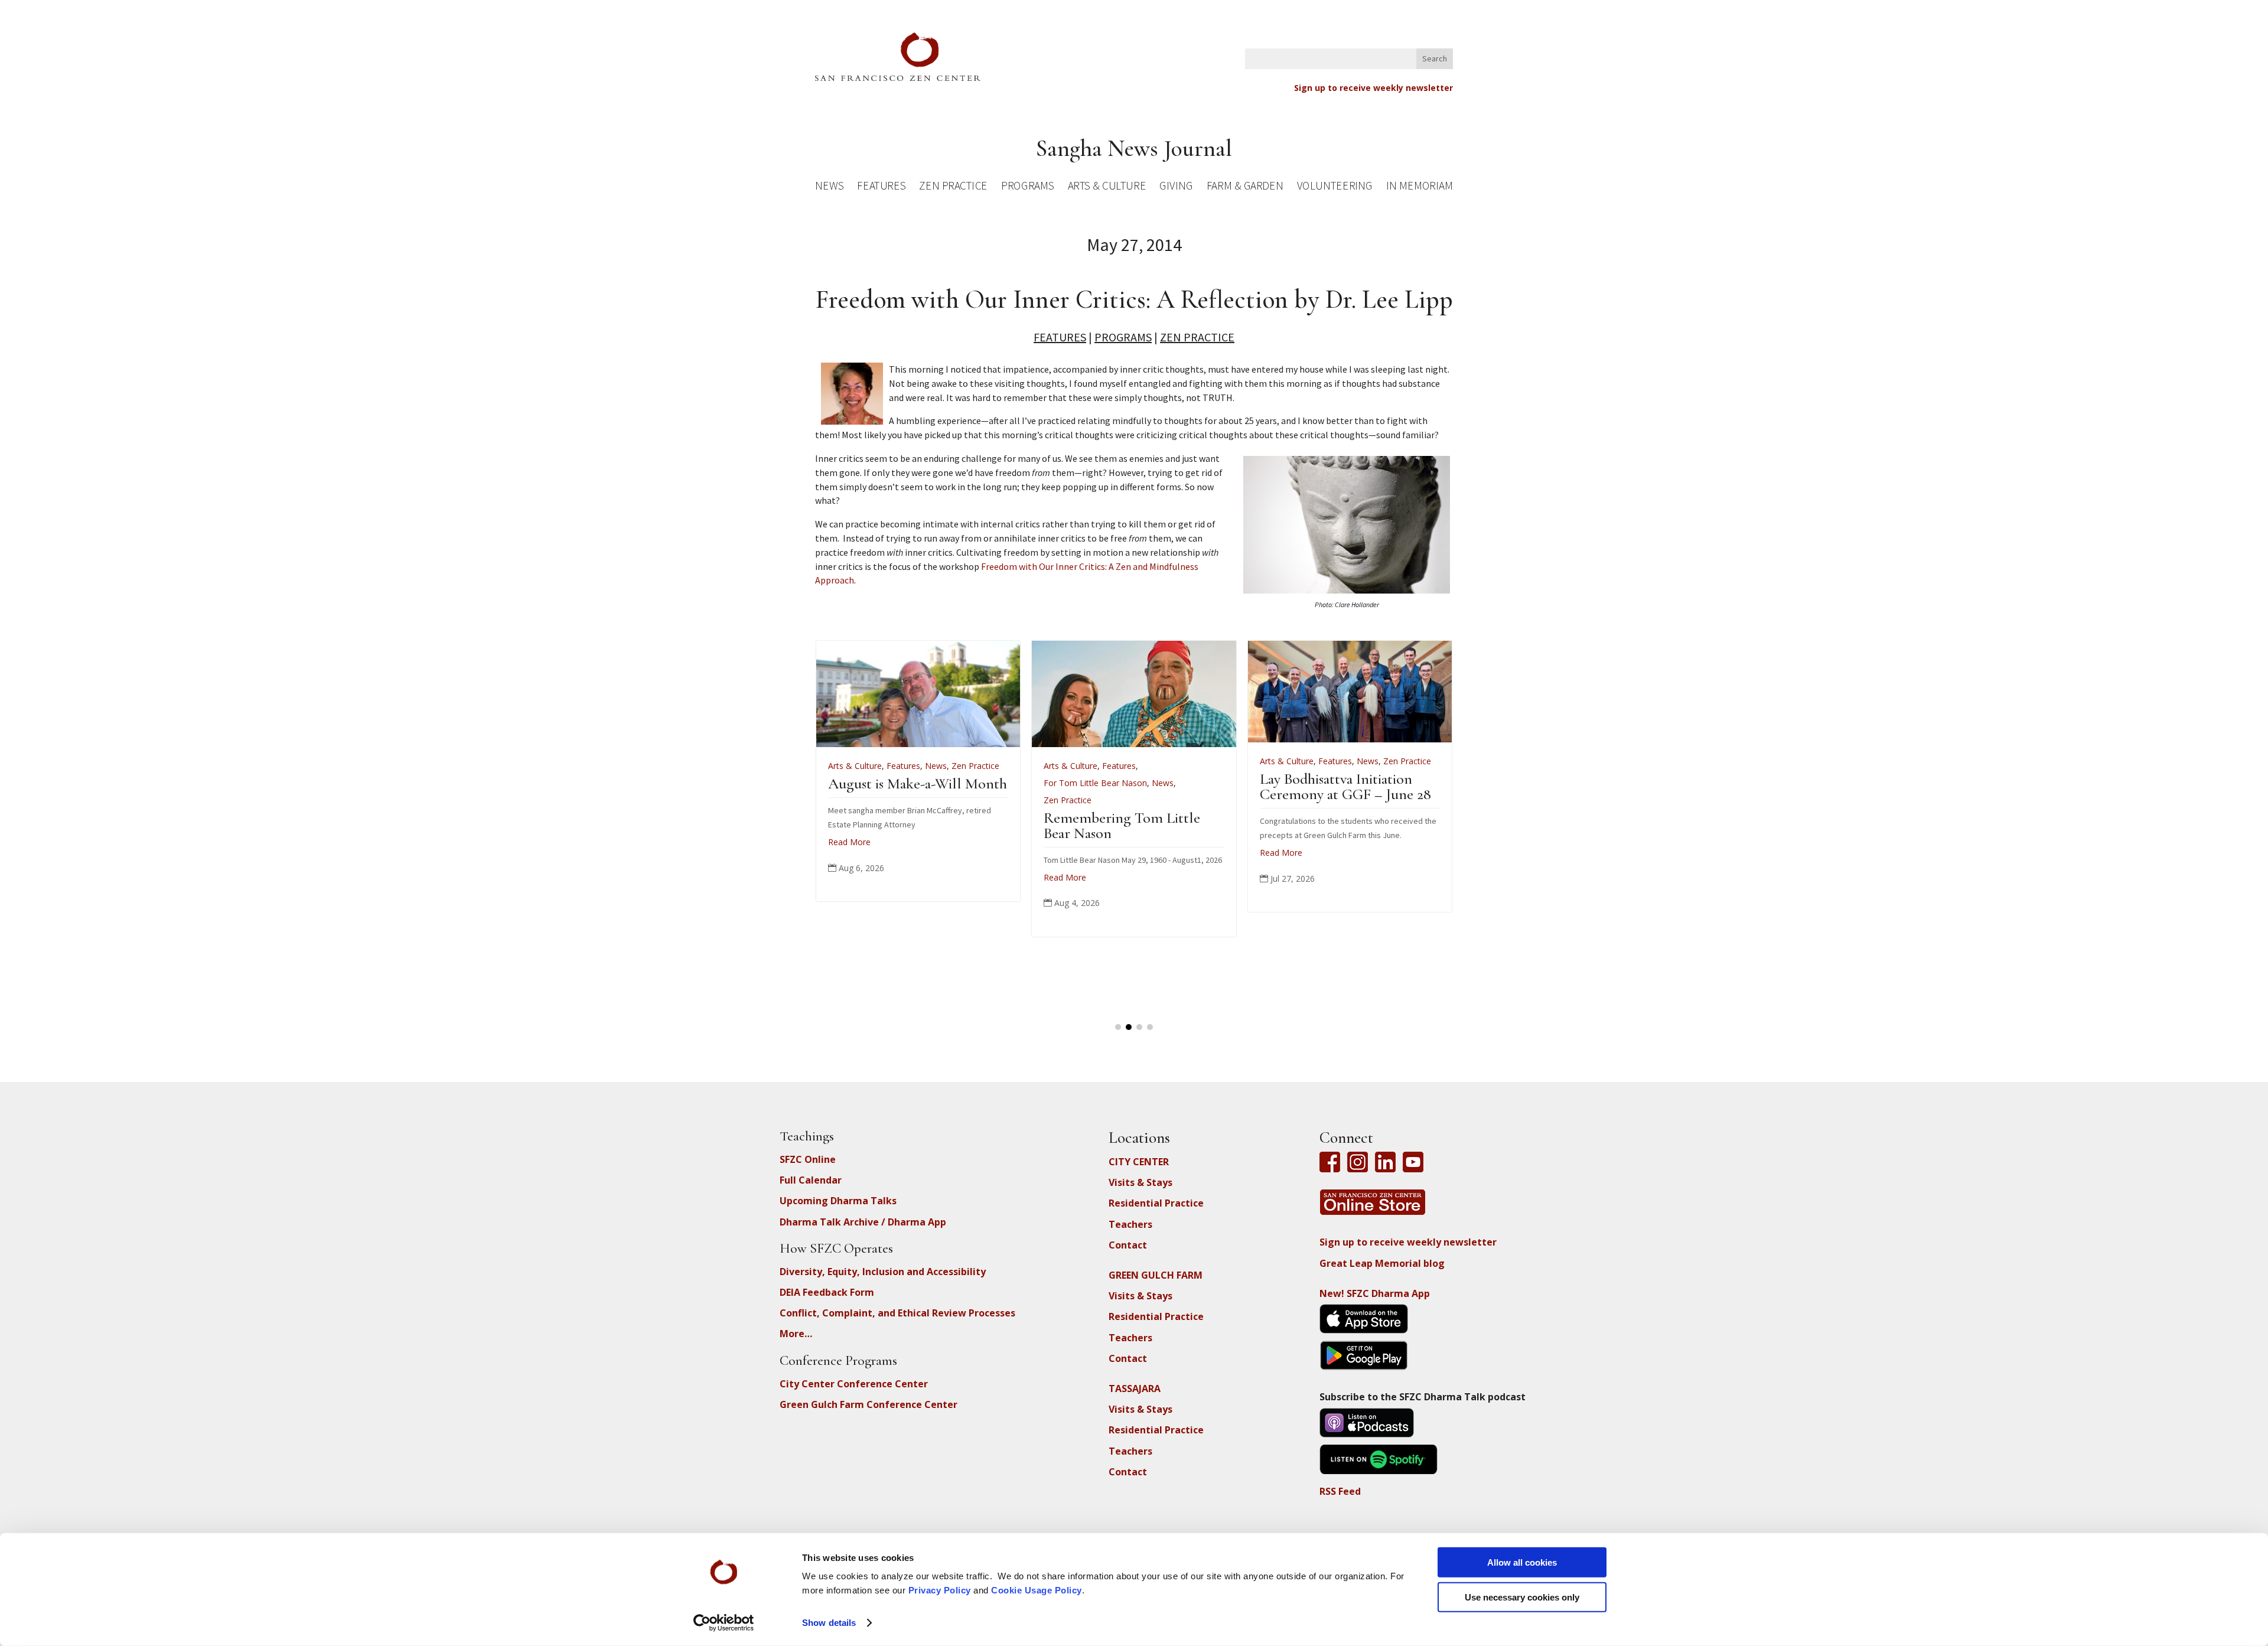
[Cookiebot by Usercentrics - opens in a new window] (724, 1623)
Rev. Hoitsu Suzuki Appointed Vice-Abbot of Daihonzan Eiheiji (1235, 799)
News (829, 188)
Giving (1176, 188)
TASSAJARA (1135, 1388)
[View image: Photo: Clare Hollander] (1347, 590)
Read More (963, 828)
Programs (1027, 188)
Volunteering (1335, 188)
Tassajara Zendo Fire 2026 (1018, 783)
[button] (1118, 1027)
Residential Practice (1156, 1203)
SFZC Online (808, 1159)
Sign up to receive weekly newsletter (1373, 88)
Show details (829, 1623)
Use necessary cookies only (1522, 1597)
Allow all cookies (1522, 1562)
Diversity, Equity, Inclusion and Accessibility (883, 1272)
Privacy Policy (940, 1590)
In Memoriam (1419, 188)
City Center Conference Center (854, 1384)
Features (881, 188)
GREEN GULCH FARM (1156, 1275)
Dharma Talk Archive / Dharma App (863, 1222)
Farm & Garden (1245, 188)
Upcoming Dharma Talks (838, 1201)
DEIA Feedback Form (827, 1292)
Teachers (1130, 1224)
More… (796, 1334)
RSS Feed (1340, 1491)
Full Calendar (811, 1180)
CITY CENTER (1139, 1162)
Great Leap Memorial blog (1382, 1263)
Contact (1128, 1245)
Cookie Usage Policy (1037, 1590)
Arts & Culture (1107, 188)
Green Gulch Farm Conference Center (869, 1404)
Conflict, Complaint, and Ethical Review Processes (897, 1313)
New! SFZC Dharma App (1375, 1293)
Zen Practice (953, 188)
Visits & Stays (1140, 1182)
